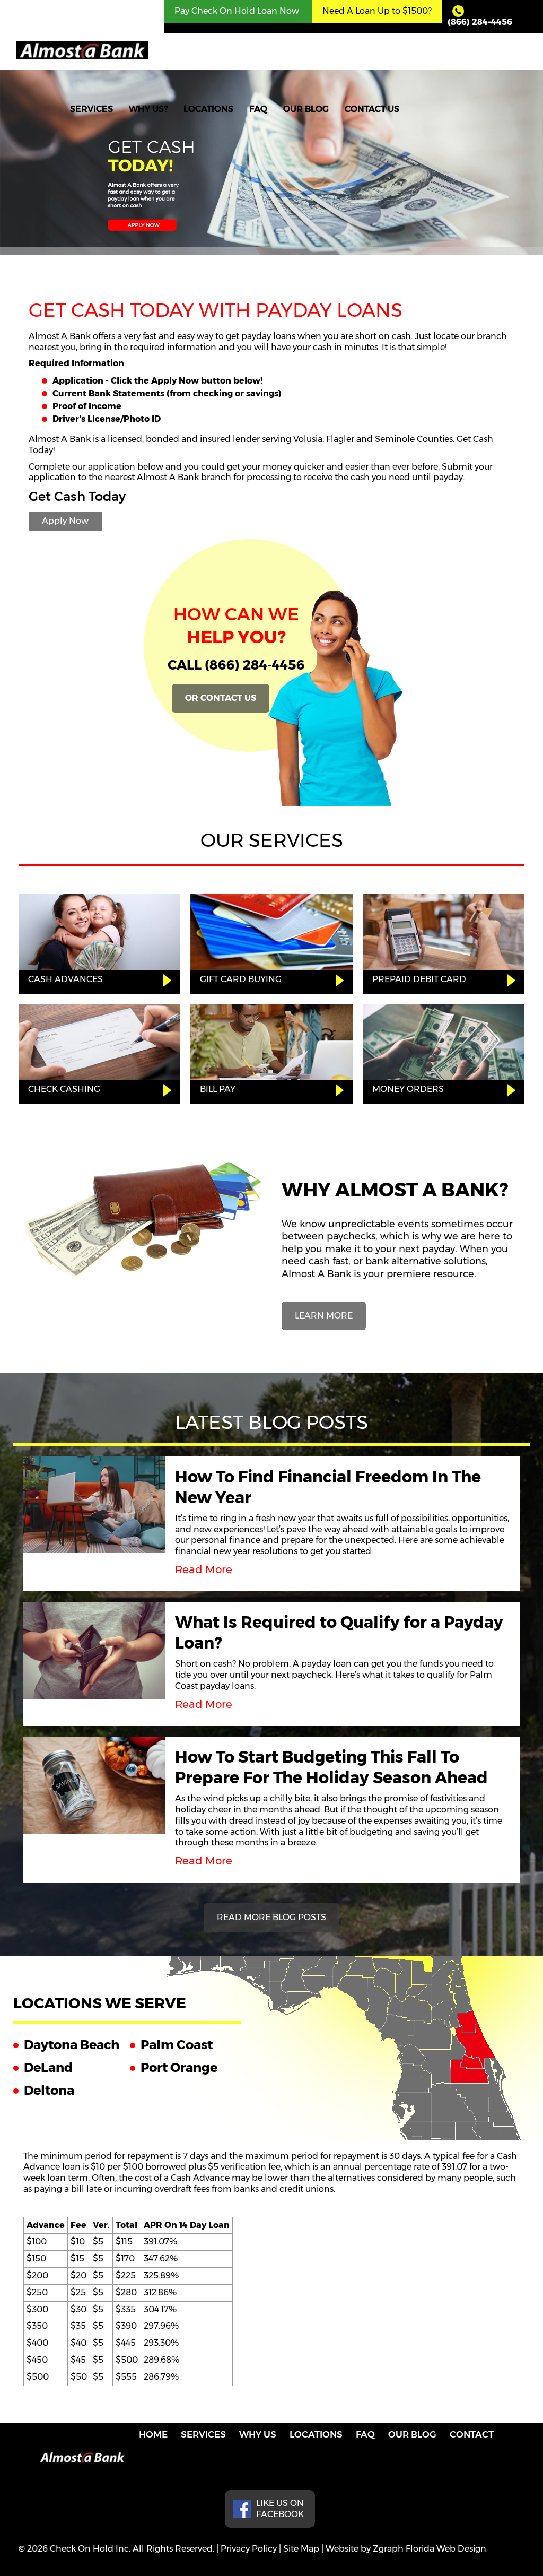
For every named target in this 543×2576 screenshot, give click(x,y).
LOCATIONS (208, 109)
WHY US (258, 2434)
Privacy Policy (249, 2549)
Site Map (301, 2549)
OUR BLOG (306, 109)
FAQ (258, 109)
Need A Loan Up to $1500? (377, 11)
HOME (153, 2434)
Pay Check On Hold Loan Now (237, 11)
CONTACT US (372, 109)
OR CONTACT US (221, 698)
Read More (204, 1569)
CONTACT (472, 2434)
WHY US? (148, 109)
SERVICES (91, 109)
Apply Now (65, 521)
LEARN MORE (324, 1316)
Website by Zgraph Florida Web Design (406, 2549)
